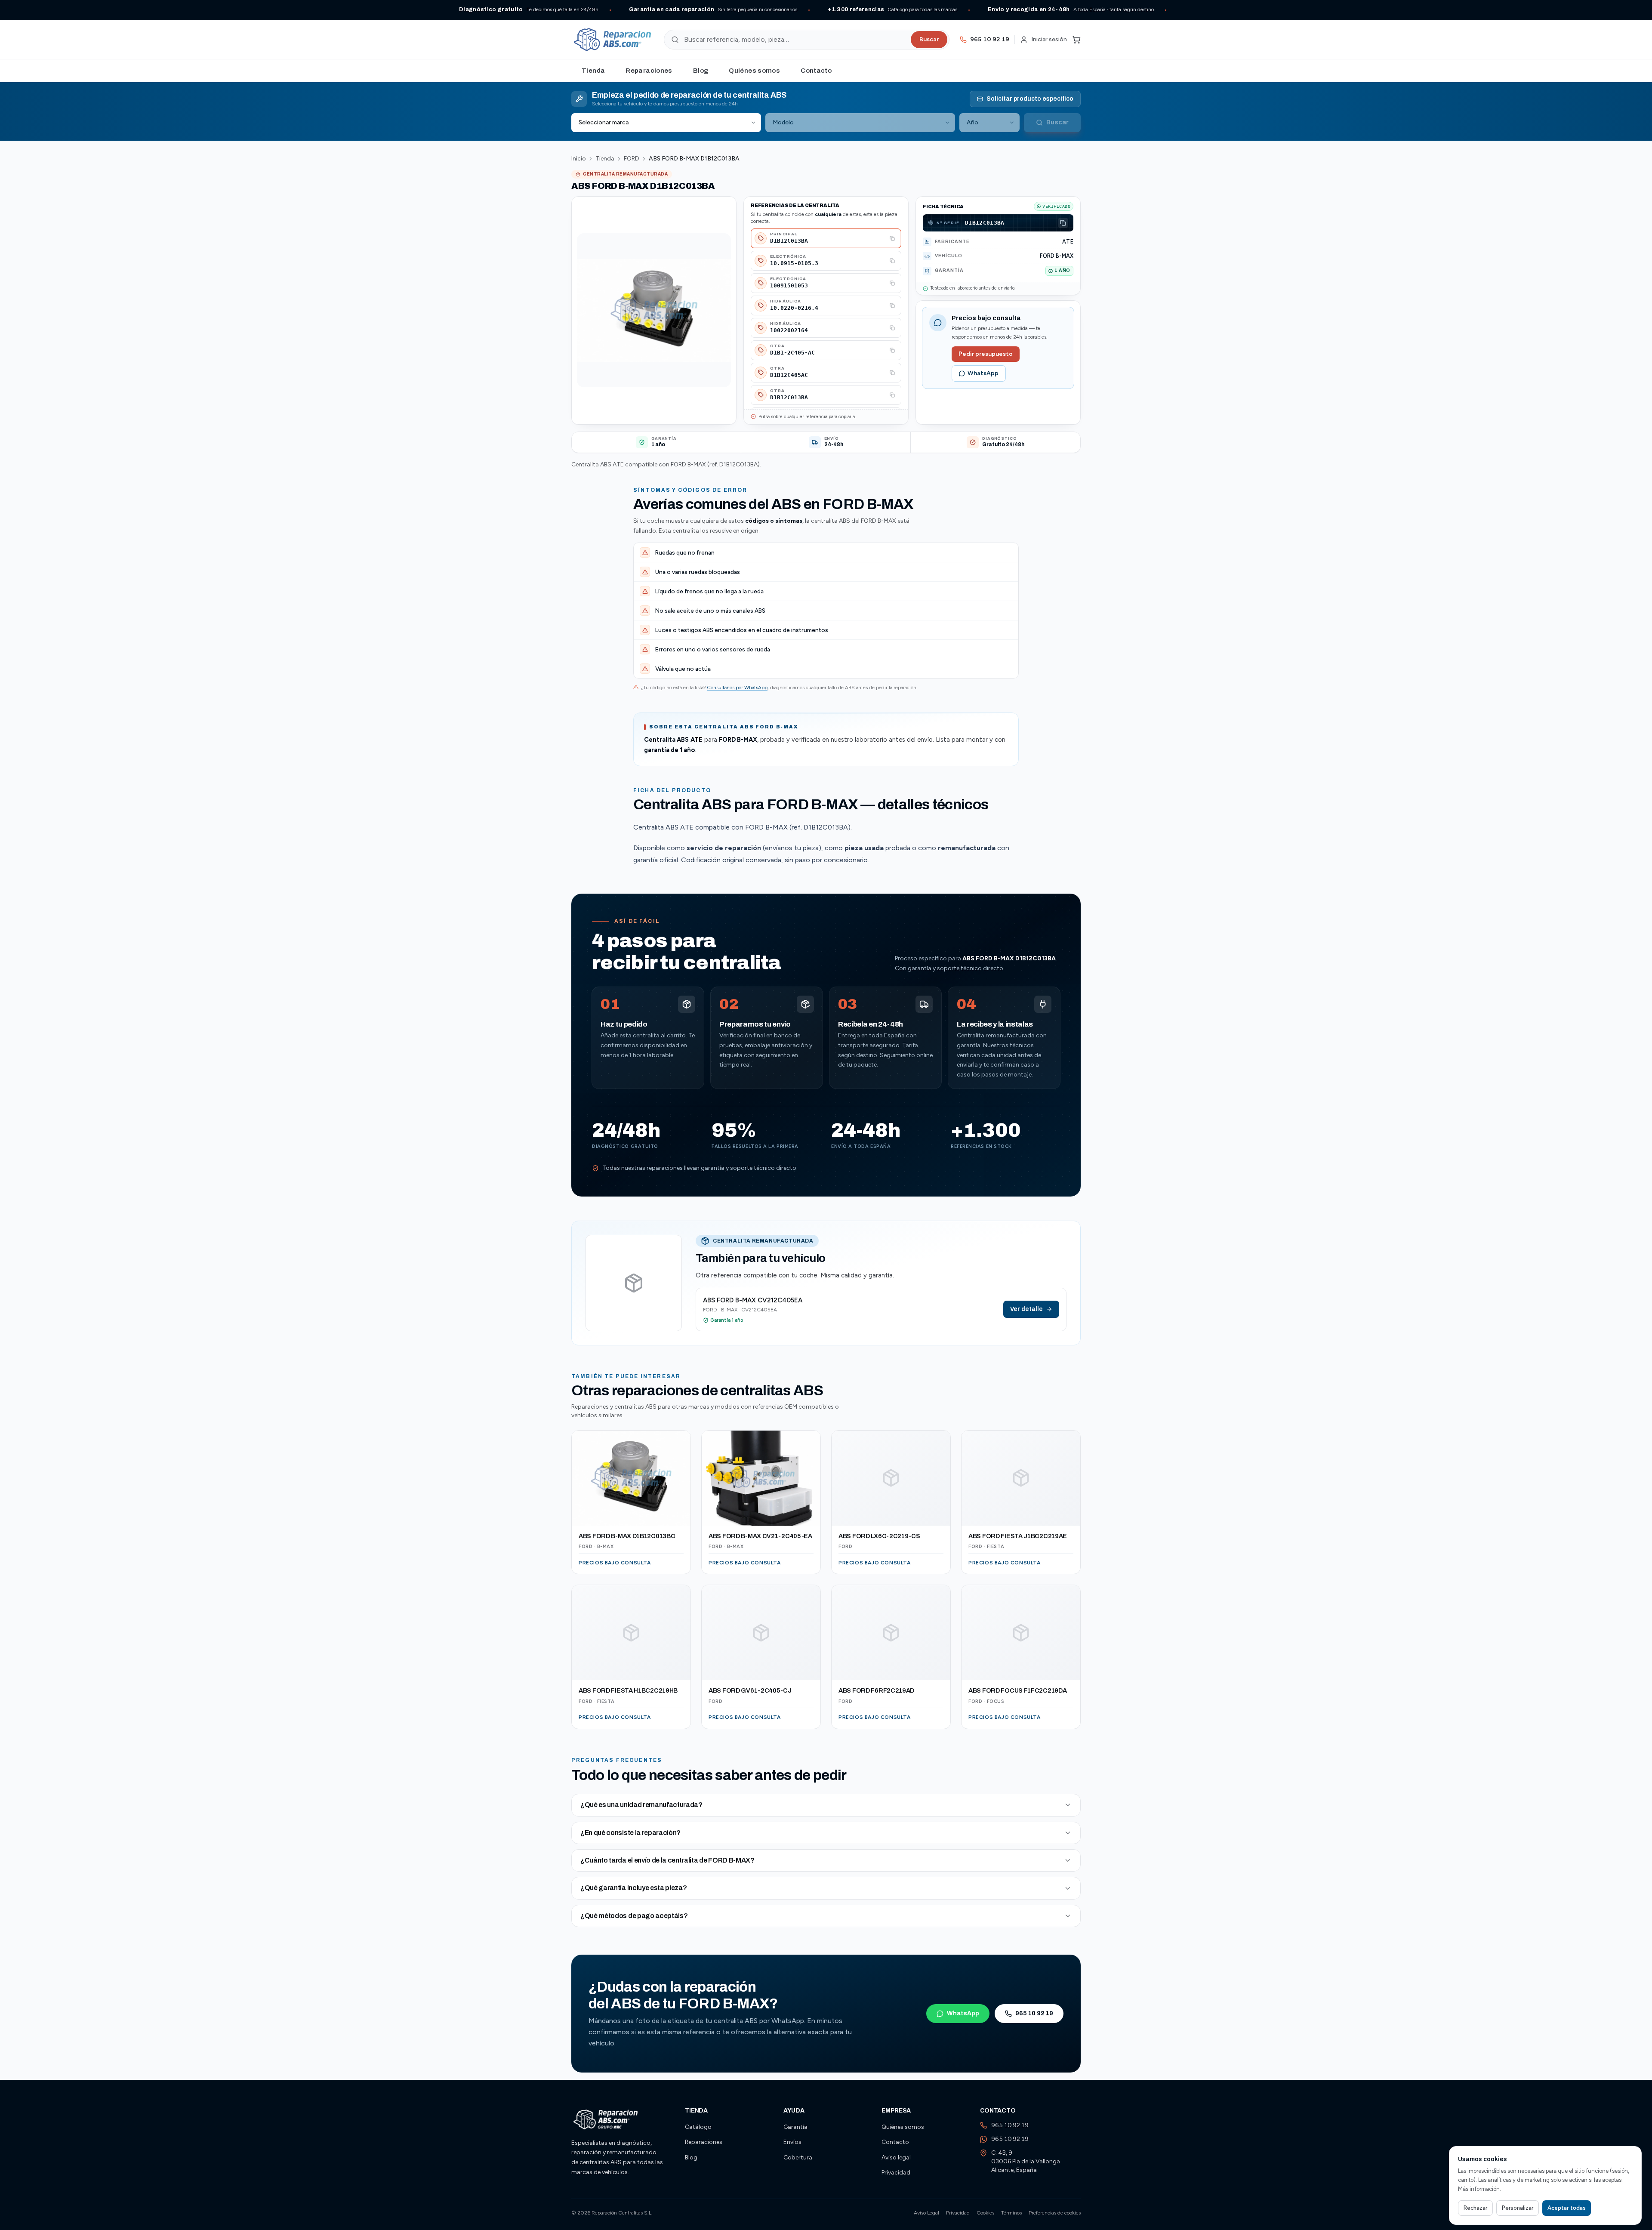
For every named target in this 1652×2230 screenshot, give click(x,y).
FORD (632, 159)
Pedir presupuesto (986, 354)
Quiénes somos (754, 71)
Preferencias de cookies (1055, 2213)
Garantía (795, 2127)
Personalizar (1518, 2208)
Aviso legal (896, 2158)
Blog (701, 71)
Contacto (816, 71)
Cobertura (798, 2158)
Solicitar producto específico (1030, 99)
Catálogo (698, 2127)
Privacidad (896, 2173)
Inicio (579, 159)
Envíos (792, 2142)
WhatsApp (983, 373)
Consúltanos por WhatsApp (737, 688)
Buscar (929, 39)
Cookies (985, 2213)
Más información (1479, 2189)
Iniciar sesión (1049, 39)
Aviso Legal (926, 2213)
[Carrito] (1076, 40)
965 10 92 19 (1034, 2013)
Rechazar (1475, 2208)
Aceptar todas (1567, 2208)
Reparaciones (649, 71)
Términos (1011, 2213)
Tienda (593, 71)
